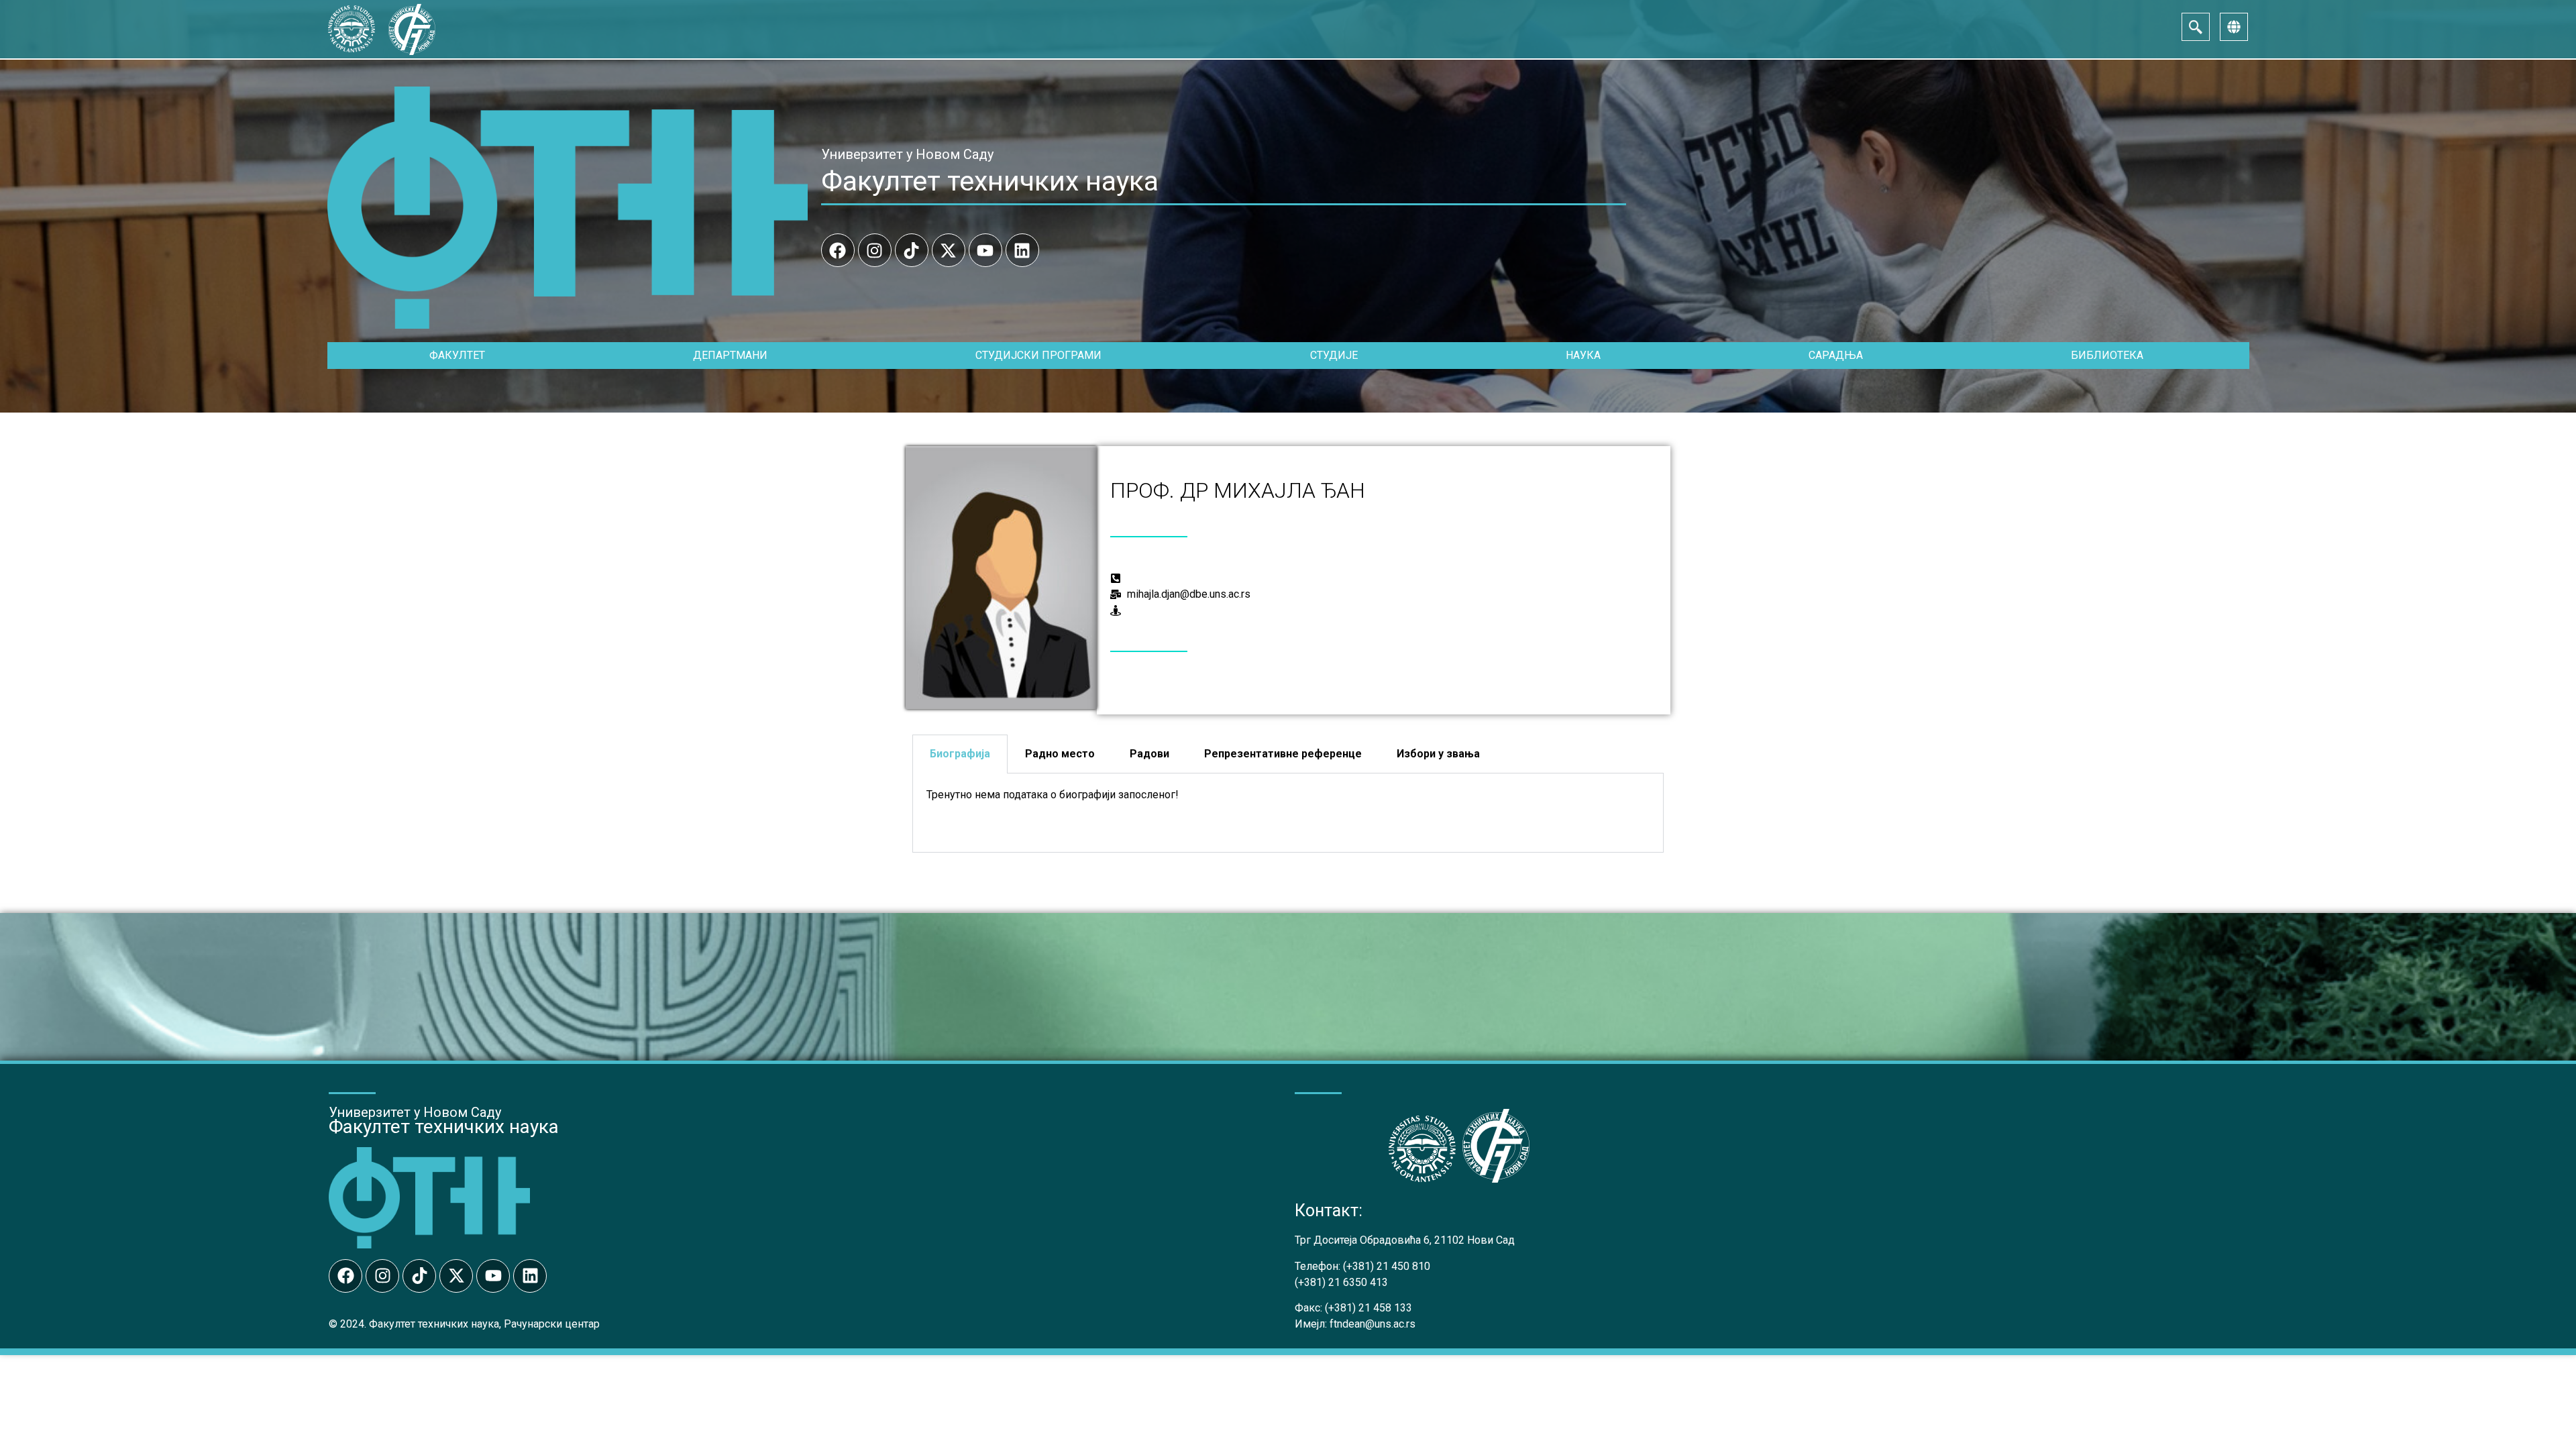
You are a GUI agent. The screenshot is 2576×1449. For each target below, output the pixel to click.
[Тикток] (912, 250)
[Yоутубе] (985, 250)
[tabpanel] (1288, 813)
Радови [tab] (1149, 754)
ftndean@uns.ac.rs (1373, 1324)
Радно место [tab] (1060, 754)
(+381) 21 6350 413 (1341, 1282)
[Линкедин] (1022, 250)
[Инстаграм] (875, 250)
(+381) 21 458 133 (1368, 1308)
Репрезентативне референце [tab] (1283, 754)
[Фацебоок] (838, 250)
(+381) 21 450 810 (1387, 1266)
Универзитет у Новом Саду (907, 154)
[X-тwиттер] (949, 250)
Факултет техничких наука (990, 181)
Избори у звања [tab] (1438, 754)
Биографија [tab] (960, 754)
